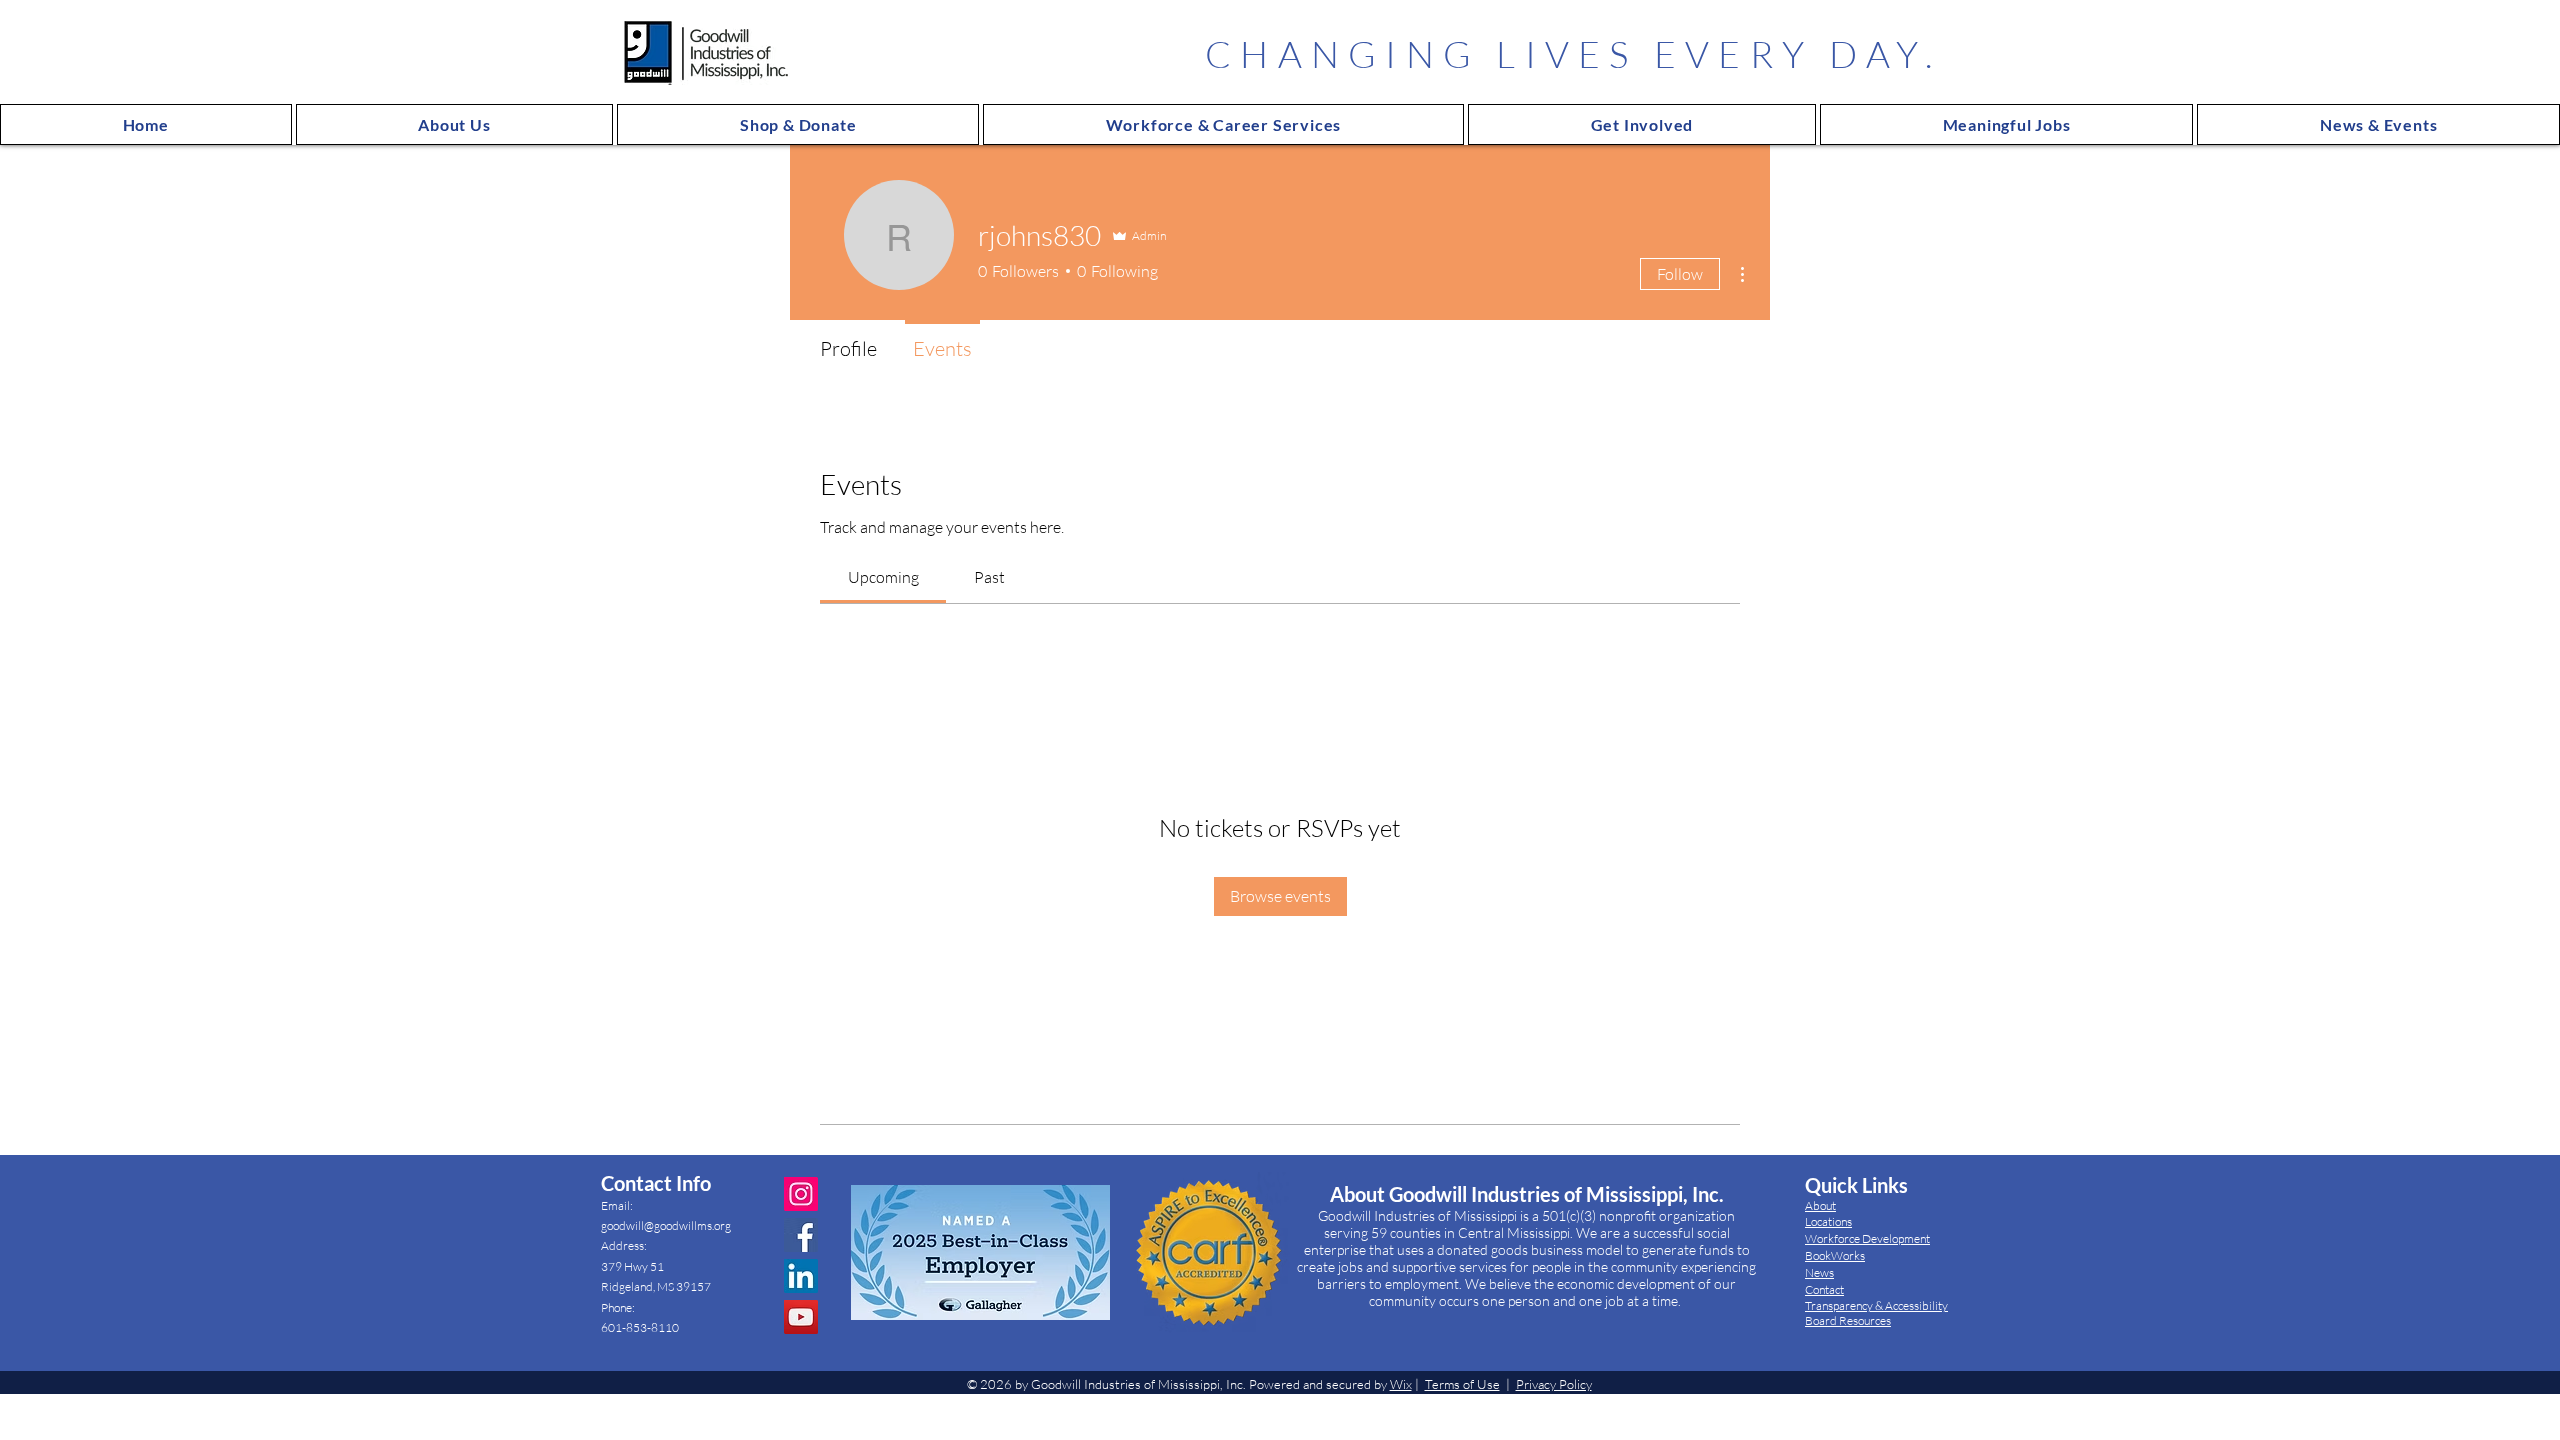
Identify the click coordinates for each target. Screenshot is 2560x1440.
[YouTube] (801, 1317)
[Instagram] (801, 1194)
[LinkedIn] (801, 1276)
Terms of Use (1462, 1384)
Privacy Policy (1554, 1384)
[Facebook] (801, 1235)
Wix (1401, 1384)
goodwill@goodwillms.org (666, 1225)
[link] (883, 577)
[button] (455, 124)
